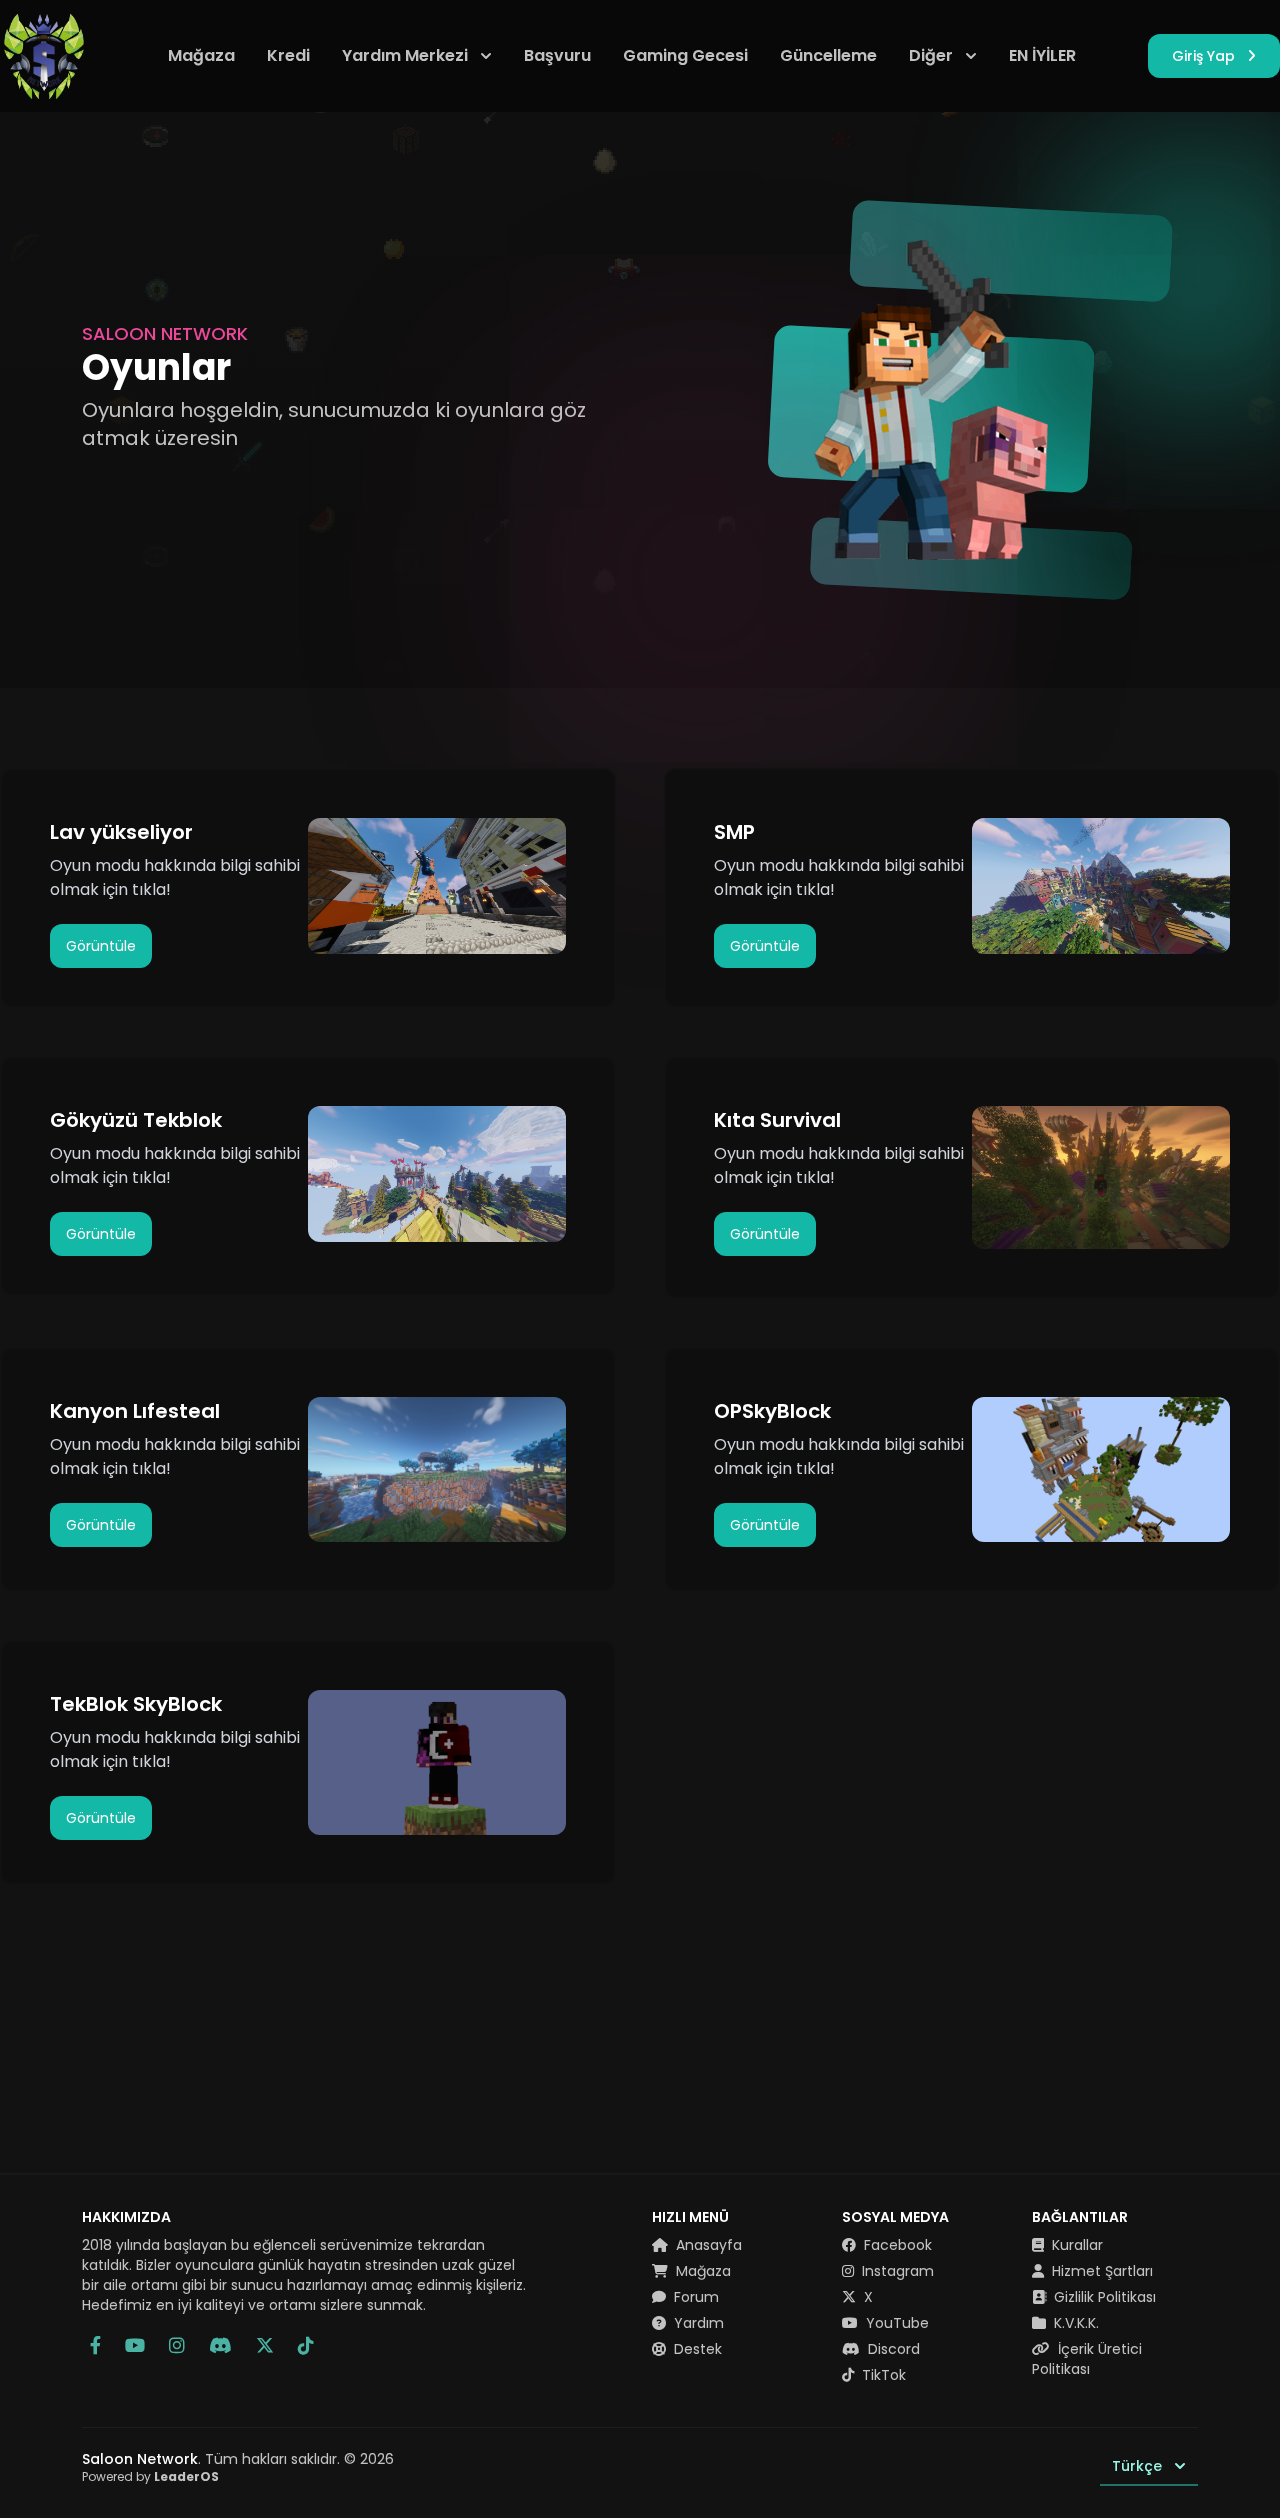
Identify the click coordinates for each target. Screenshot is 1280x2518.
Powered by (150, 2476)
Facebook (896, 2245)
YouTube (895, 2323)
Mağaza (201, 55)
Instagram (896, 2271)
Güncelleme (828, 55)
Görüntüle (101, 946)
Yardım (697, 2323)
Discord (892, 2349)
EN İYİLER (1042, 55)
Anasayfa (707, 2245)
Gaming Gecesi (685, 55)
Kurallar (1075, 2245)
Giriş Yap (1203, 56)
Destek (696, 2349)
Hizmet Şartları (1100, 2271)
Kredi (288, 55)
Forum (694, 2297)
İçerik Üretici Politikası (1087, 2359)
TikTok (882, 2375)
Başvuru (557, 55)
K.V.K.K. (1074, 2323)
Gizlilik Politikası (1103, 2297)
